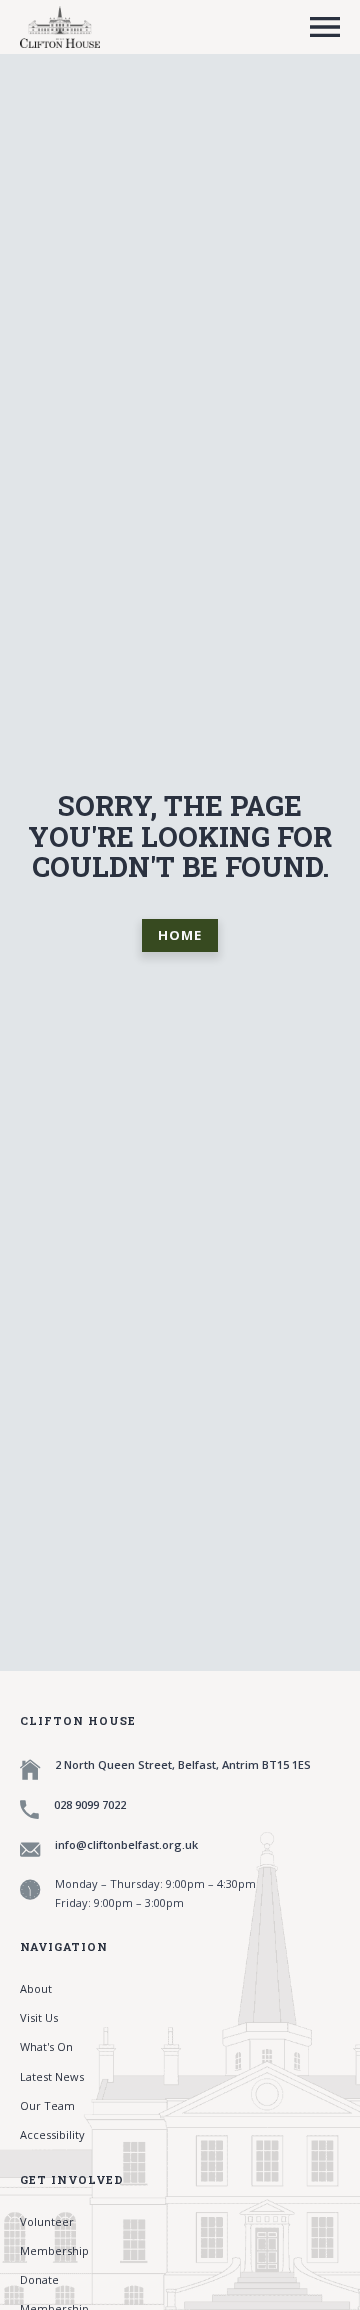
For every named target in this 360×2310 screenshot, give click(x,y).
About (36, 1988)
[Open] (325, 27)
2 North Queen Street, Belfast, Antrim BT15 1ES (183, 1764)
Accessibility (52, 2134)
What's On (46, 2046)
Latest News (52, 2076)
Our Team (47, 2105)
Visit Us (39, 2017)
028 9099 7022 (90, 1804)
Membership (54, 2250)
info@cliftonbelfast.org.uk (126, 1844)
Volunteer (47, 2221)
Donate (39, 2279)
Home (180, 935)
